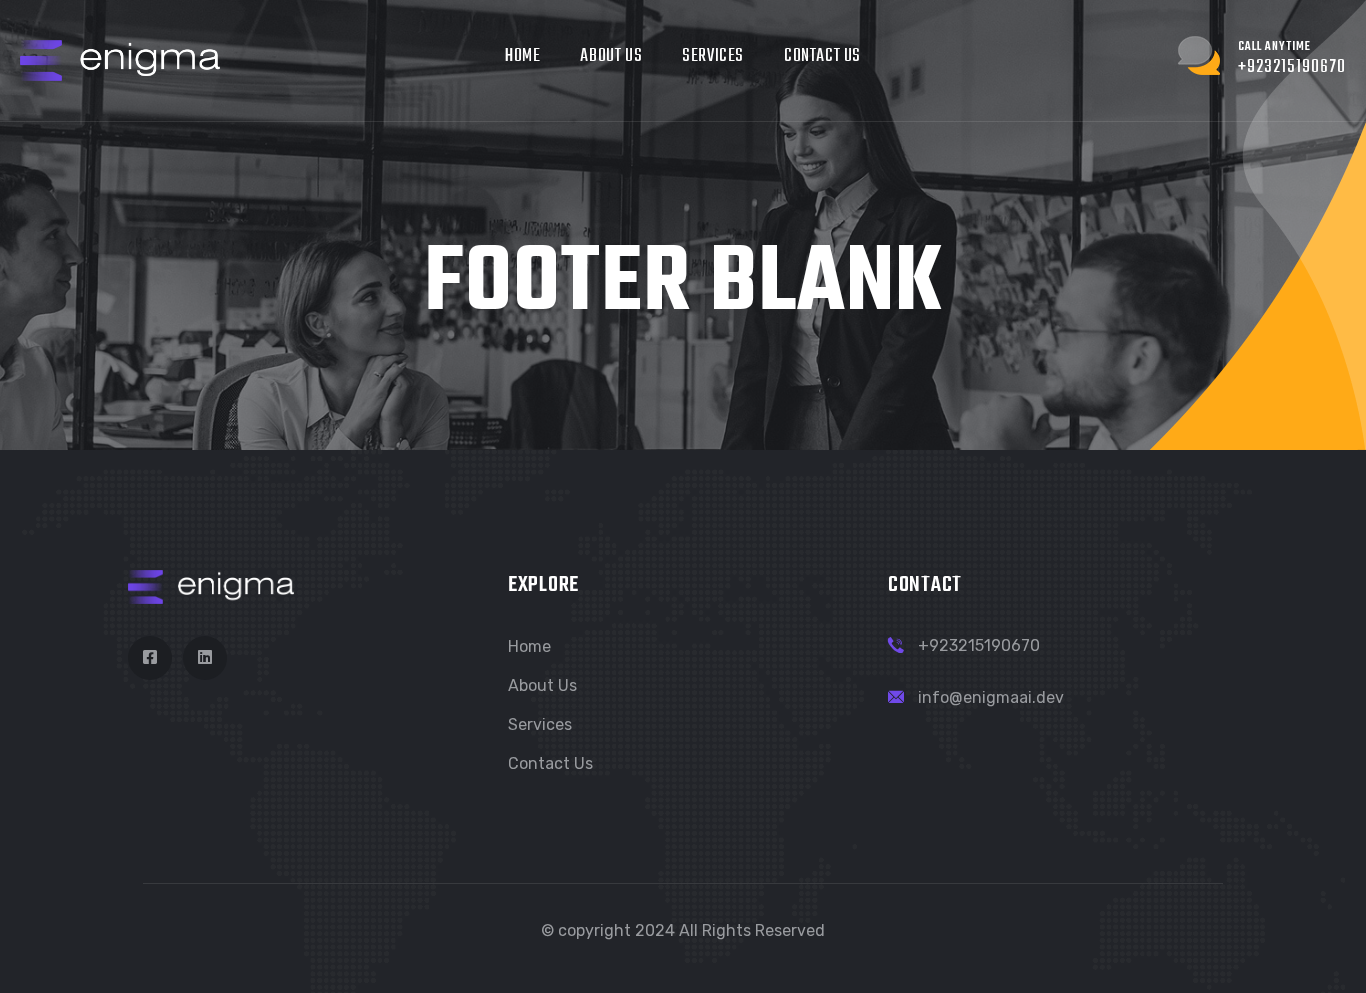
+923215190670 (979, 645)
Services (713, 56)
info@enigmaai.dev (991, 697)
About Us (611, 56)
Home (522, 56)
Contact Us (822, 56)
